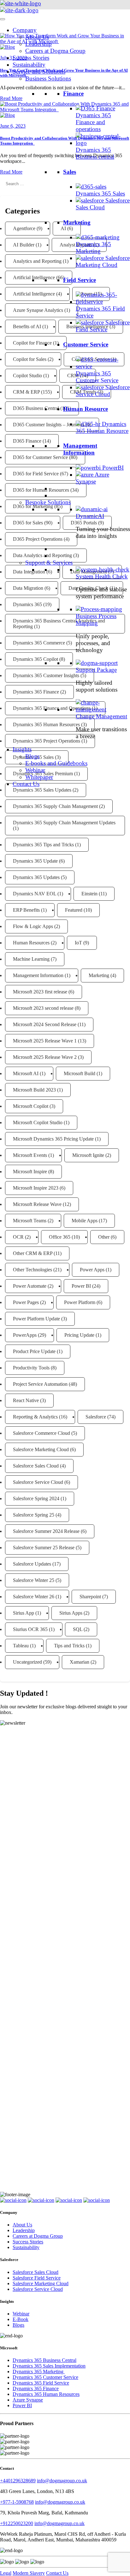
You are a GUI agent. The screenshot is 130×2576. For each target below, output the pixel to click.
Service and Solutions (39, 72)
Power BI (81, 1286)
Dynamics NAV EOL (35, 894)
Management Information (38, 975)
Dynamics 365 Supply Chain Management (55, 806)
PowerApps (25, 1335)
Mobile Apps (85, 1221)
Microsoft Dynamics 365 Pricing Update (53, 1139)
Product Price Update (34, 1351)
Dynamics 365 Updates (36, 877)
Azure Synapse (92, 478)
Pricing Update (79, 1335)
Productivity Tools (31, 1368)
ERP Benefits (26, 910)
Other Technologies (32, 1270)
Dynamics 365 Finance (36, 2388)
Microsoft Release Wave (37, 1204)
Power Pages (26, 1302)
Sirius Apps (71, 1613)
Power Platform (80, 1302)
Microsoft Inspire (30, 1172)
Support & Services (49, 563)
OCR (18, 1237)
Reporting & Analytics (35, 1417)
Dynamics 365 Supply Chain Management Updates (64, 823)
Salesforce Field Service (103, 326)
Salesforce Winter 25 (34, 1580)
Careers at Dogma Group (55, 51)
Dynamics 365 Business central (95, 153)
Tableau (21, 1646)
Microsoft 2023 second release (43, 1008)
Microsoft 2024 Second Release (45, 1024)
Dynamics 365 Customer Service (97, 377)
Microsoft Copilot (31, 1106)
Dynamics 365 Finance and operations (93, 122)
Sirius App (24, 1613)
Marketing (99, 975)
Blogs (32, 756)
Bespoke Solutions (48, 502)
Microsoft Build (80, 1073)
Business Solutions (48, 78)
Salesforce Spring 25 (34, 1515)
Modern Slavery (29, 2573)
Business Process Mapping (96, 619)
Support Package (96, 670)
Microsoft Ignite (88, 1155)
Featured (74, 910)
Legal (6, 2573)
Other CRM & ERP (33, 1253)
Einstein (89, 894)
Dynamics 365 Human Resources (46, 2394)
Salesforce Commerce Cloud (41, 1433)
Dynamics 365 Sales (100, 193)
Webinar (35, 770)
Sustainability (29, 65)
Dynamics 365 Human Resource (102, 427)
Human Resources (31, 943)
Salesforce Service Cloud (103, 391)
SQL (78, 1629)
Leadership (38, 44)
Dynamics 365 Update (35, 861)
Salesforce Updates (32, 1564)
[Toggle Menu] (3, 19)
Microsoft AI (26, 1073)
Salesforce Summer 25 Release (44, 1548)
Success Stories (31, 58)
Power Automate (30, 1286)
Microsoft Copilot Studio (38, 1122)
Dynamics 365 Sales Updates (42, 790)
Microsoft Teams (30, 1221)
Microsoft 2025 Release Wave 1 (45, 1041)
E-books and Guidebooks (56, 763)
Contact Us (26, 784)
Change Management (101, 716)
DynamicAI (90, 516)
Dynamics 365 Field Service (41, 2383)
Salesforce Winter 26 (34, 1597)
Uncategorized (27, 1662)
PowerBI (113, 468)
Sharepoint (90, 1597)
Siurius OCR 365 (30, 1629)
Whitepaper (39, 777)
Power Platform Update (36, 1319)
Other (104, 1237)
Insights (22, 749)
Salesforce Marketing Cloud (103, 261)
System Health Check (102, 576)
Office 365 (60, 1237)
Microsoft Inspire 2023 (36, 1188)
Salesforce (96, 1417)
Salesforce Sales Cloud (103, 204)
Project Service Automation (40, 1384)
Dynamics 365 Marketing (93, 248)
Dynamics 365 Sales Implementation (49, 2366)
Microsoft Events (30, 1155)
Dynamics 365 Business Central (44, 2360)
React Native (26, 1400)
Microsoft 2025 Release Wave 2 (45, 1057)
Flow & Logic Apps (33, 926)
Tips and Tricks (69, 1646)
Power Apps (92, 1270)
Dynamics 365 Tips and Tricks (43, 845)
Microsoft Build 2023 (34, 1090)
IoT (78, 943)
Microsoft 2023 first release (40, 992)
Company (25, 30)
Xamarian (80, 1662)
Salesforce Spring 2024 (36, 1498)
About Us (37, 37)
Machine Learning (31, 959)
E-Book (21, 2319)
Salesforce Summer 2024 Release (46, 1531)
